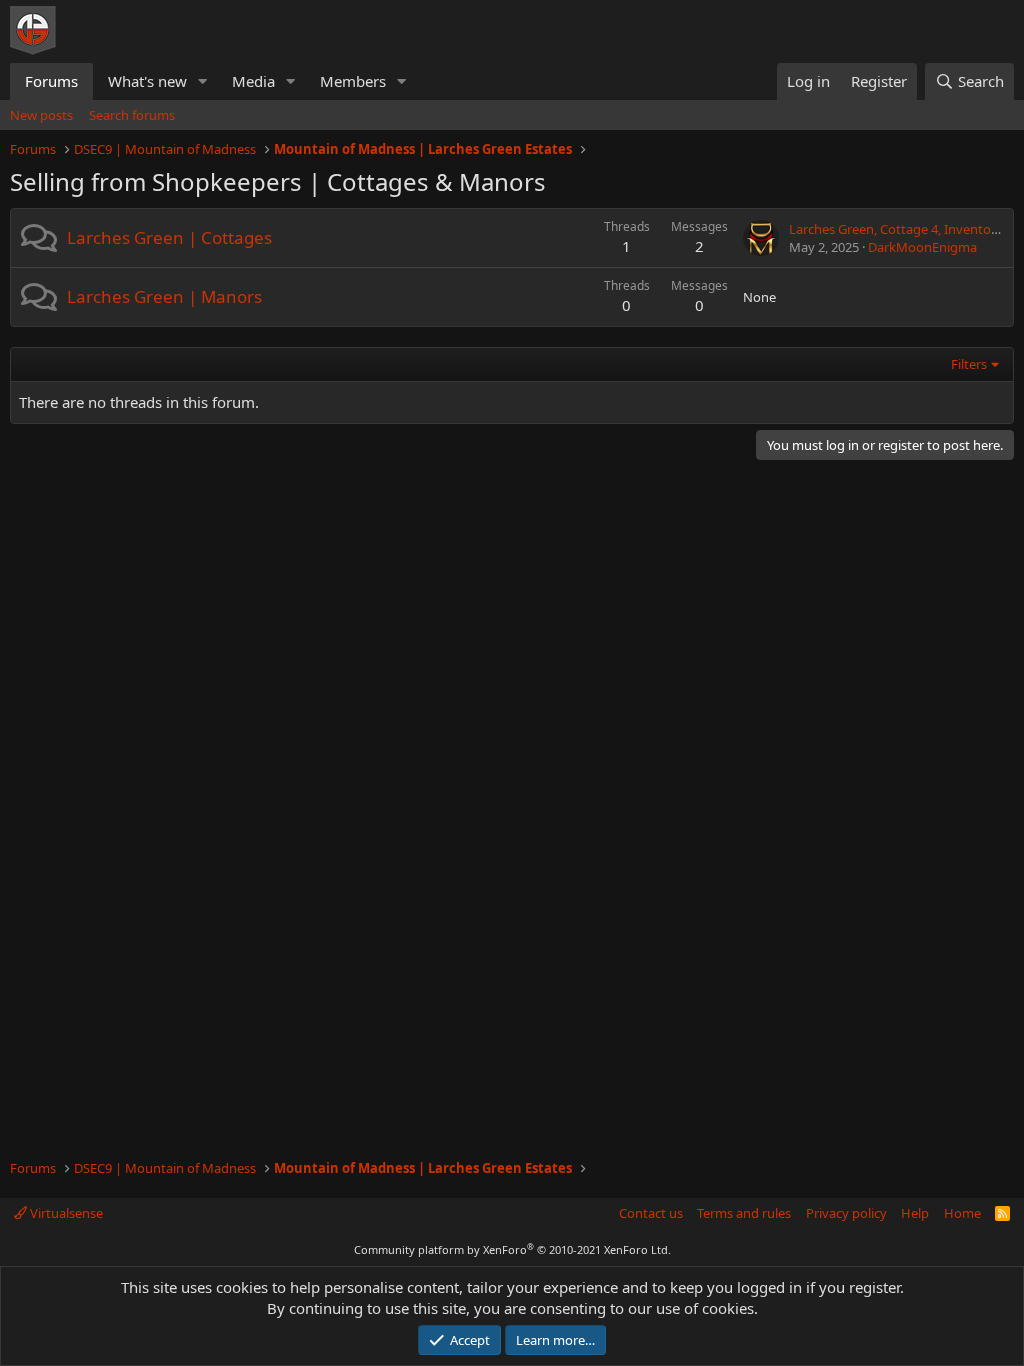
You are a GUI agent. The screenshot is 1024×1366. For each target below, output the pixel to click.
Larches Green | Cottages (169, 237)
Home (962, 1213)
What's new (147, 81)
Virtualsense (65, 1213)
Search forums (132, 115)
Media (253, 81)
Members (353, 81)
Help (915, 1213)
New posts (41, 115)
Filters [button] (969, 364)
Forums (51, 81)
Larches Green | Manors (164, 296)
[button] (203, 81)
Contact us (651, 1213)
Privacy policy (846, 1213)
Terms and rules (744, 1213)
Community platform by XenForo (512, 1249)
